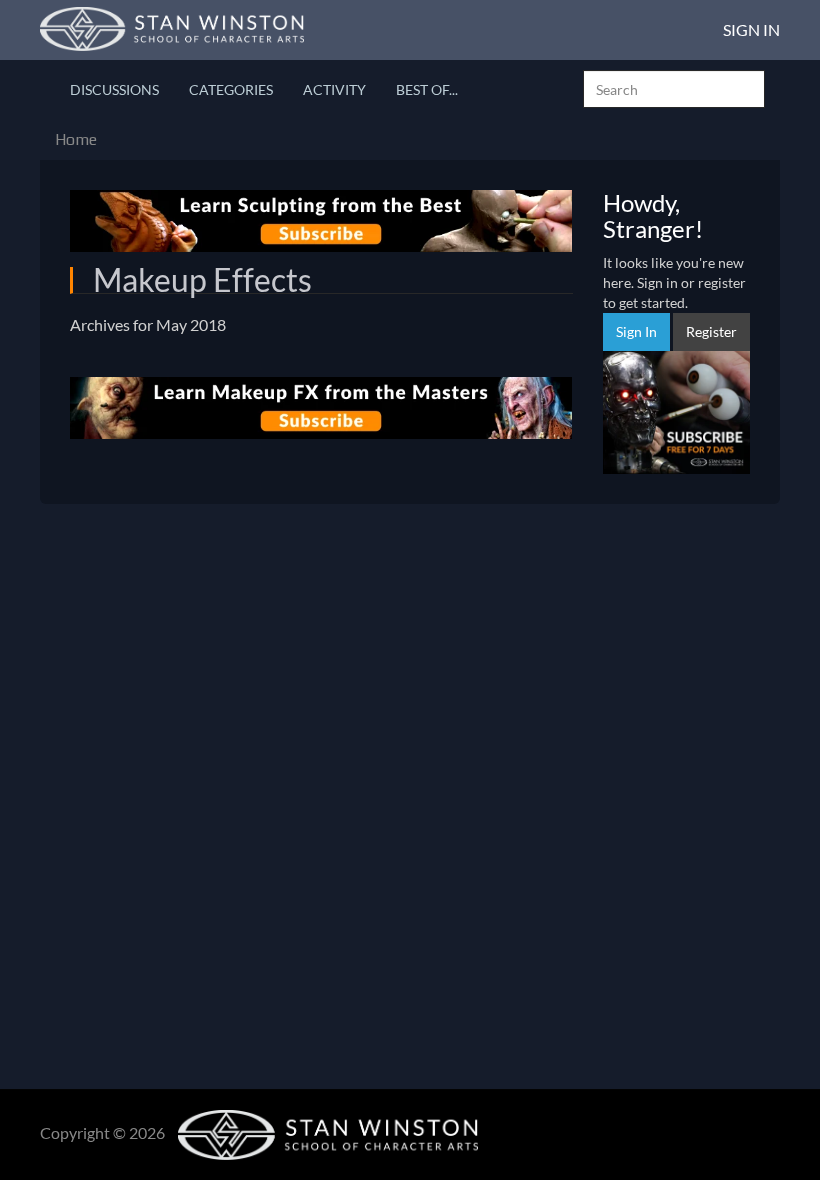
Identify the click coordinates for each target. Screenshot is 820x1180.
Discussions (114, 89)
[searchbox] (674, 89)
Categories (231, 89)
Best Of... (427, 89)
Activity (334, 89)
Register (711, 331)
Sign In (751, 29)
